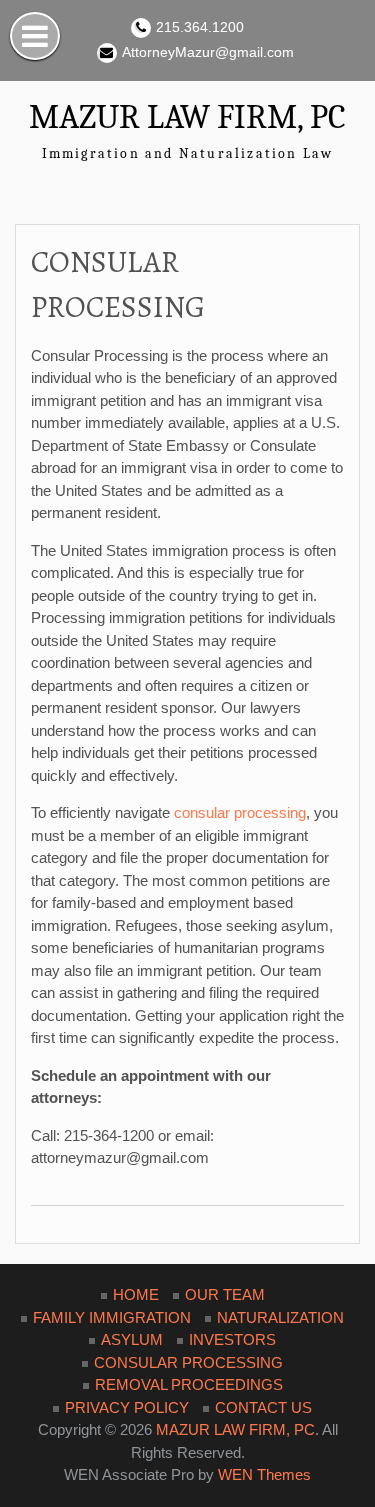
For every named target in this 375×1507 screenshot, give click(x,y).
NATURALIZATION (280, 1317)
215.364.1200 (200, 27)
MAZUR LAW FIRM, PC (187, 117)
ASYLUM (132, 1339)
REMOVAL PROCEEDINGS (189, 1384)
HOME (136, 1294)
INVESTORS (232, 1339)
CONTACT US (263, 1407)
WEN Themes (264, 1474)
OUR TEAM (225, 1294)
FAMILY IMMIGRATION (112, 1317)
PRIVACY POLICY (127, 1407)
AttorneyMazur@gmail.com (208, 52)
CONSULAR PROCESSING (188, 1362)
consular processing (240, 812)
